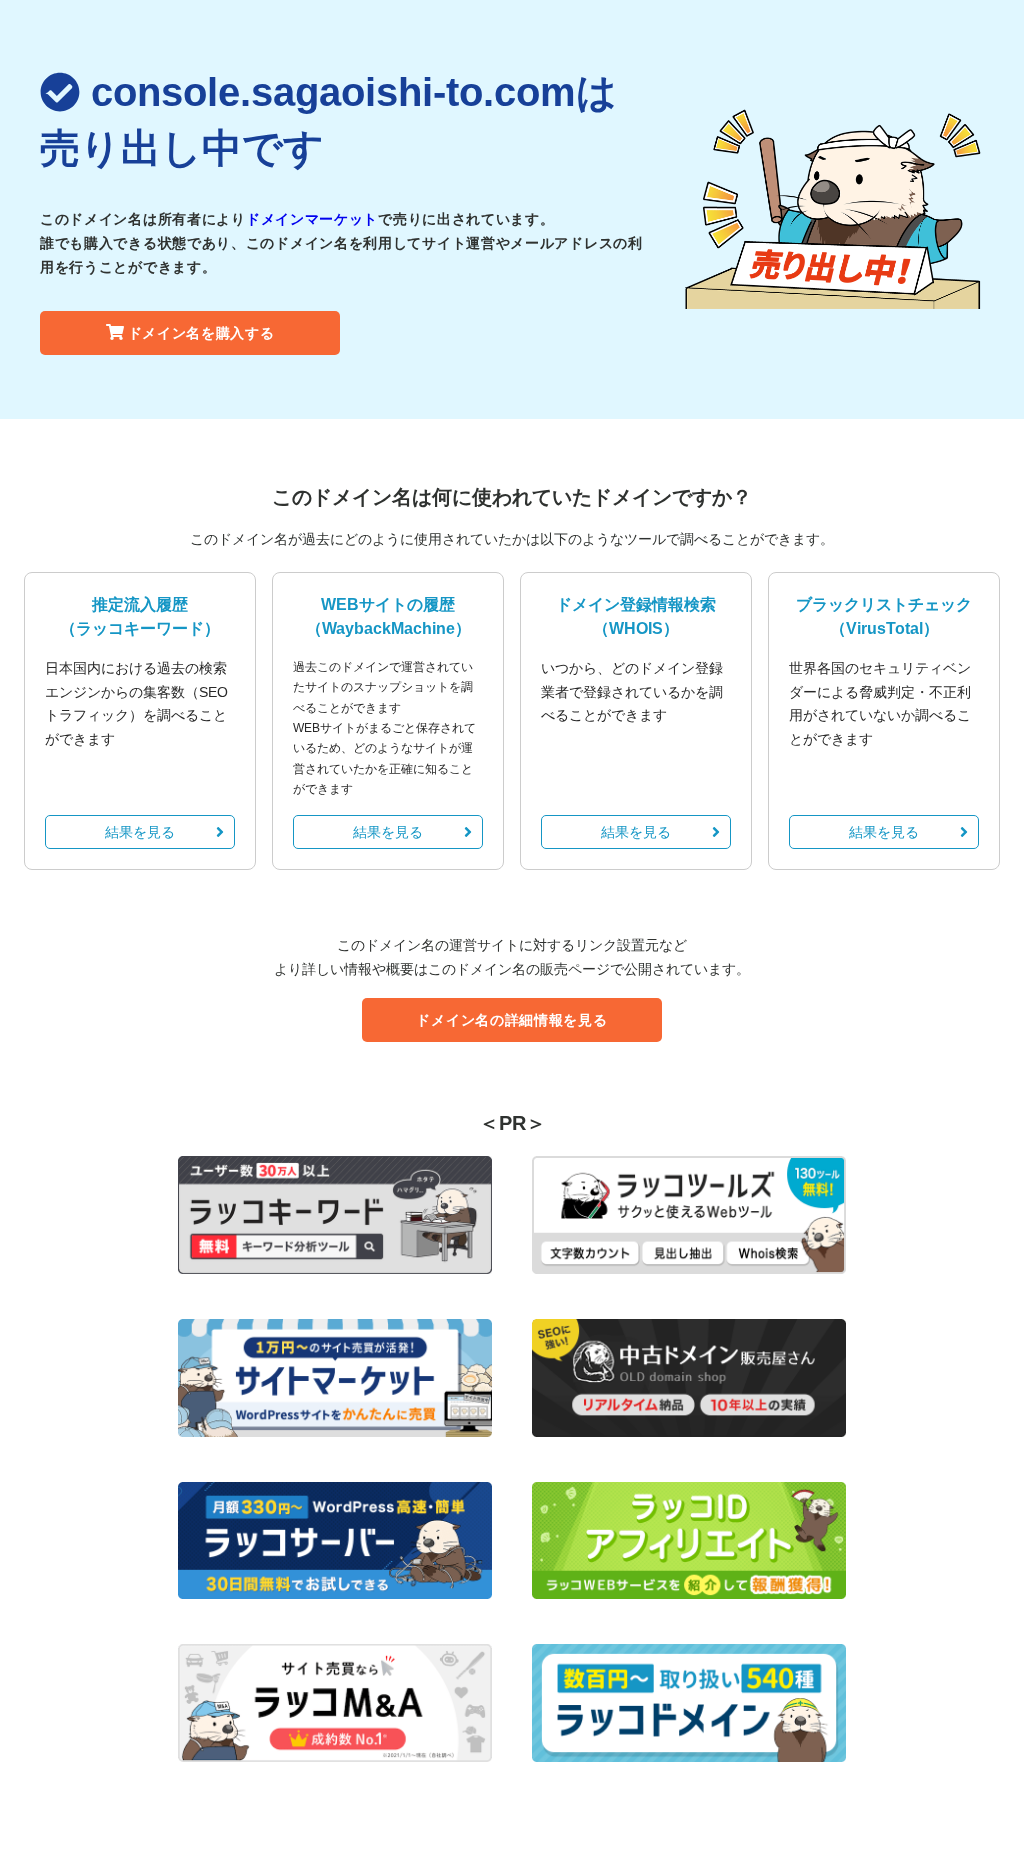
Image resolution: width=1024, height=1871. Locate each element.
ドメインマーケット (312, 219)
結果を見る (140, 832)
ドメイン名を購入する (201, 333)
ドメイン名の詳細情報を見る (511, 1020)
